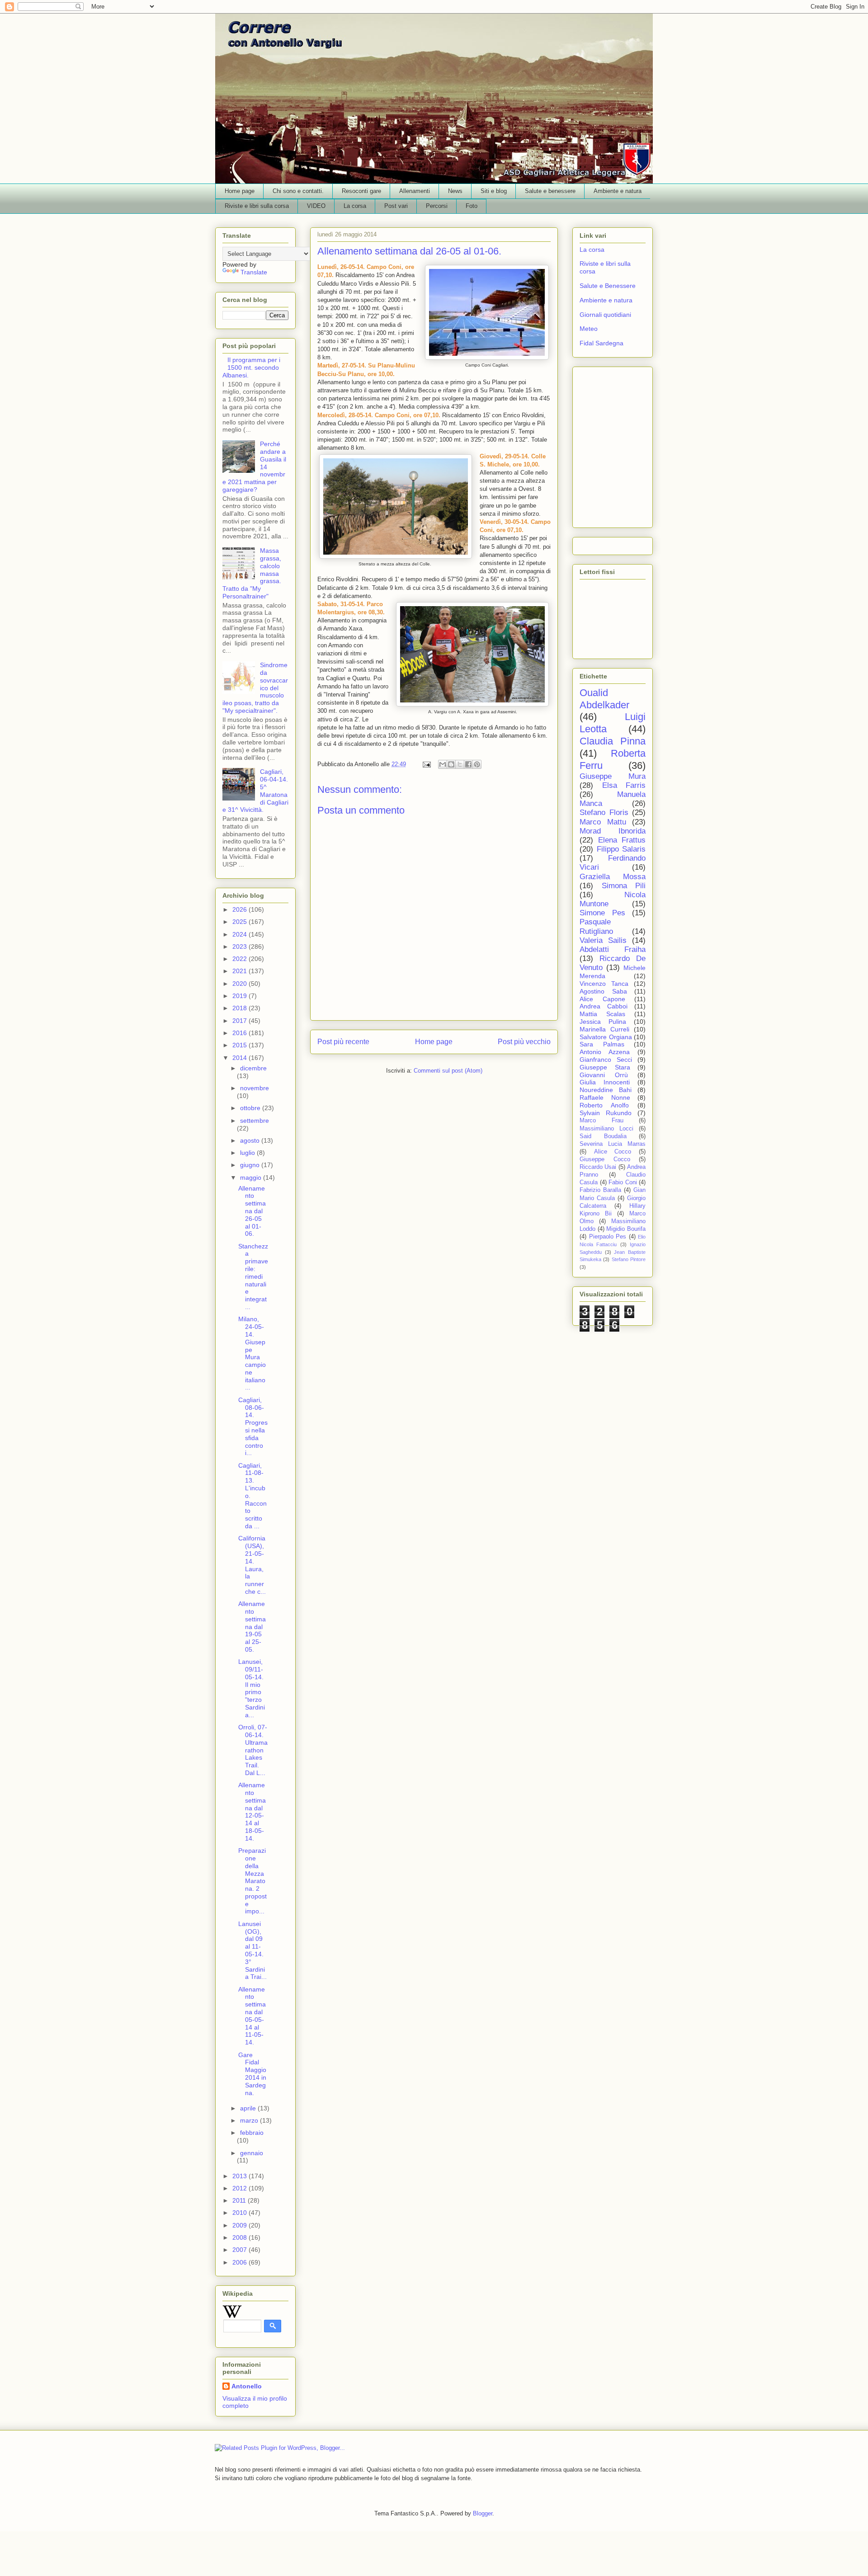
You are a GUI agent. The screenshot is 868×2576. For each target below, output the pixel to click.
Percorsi (437, 206)
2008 (241, 2237)
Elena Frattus (622, 840)
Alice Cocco (613, 1152)
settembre (255, 1121)
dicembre (253, 1068)
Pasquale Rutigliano (596, 926)
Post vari (396, 206)
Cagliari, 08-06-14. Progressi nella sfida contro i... (253, 1427)
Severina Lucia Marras (613, 1144)
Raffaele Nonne (605, 1097)
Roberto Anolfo (604, 1105)
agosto (251, 1140)
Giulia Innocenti (605, 1082)
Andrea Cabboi (604, 1006)
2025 (241, 922)
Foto (472, 206)
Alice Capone (602, 999)
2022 (241, 959)
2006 (241, 2262)
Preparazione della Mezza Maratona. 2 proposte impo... (252, 1881)
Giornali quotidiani (605, 315)
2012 (241, 2188)
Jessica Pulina (603, 1022)
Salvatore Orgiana (606, 1037)
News (455, 191)
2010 (241, 2213)
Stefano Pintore (629, 1259)
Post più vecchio (524, 1042)
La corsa (355, 206)
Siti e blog (494, 191)
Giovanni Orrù (604, 1075)
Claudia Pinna (613, 741)
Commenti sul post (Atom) (448, 1071)
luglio (248, 1153)
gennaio (252, 2153)
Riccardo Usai (598, 1167)
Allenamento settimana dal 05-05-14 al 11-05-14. (252, 2016)
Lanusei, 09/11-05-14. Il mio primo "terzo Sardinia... (252, 1688)
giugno (251, 1165)
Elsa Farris (624, 785)
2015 (241, 1045)
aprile (249, 2108)
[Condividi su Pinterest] (477, 764)
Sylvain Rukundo (606, 1113)
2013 (241, 2176)
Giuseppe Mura (613, 776)
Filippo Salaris (621, 849)
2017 (241, 1021)
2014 (241, 1058)
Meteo (589, 329)
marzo (250, 2120)
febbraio (252, 2133)
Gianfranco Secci (606, 1060)
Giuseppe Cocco (605, 1159)
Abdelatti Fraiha (613, 949)
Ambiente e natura (618, 191)
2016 (241, 1033)
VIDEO (316, 206)
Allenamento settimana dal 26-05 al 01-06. (252, 1211)
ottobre (251, 1108)
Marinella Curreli (604, 1029)
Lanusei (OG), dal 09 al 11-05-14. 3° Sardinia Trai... (252, 1950)
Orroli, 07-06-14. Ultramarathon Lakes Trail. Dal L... (253, 1750)
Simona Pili (624, 886)
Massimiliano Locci (606, 1129)
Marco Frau (601, 1121)
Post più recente (343, 1042)
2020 (241, 984)
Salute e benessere (550, 191)
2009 (241, 2225)
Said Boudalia (603, 1136)
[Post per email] (426, 764)
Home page (240, 191)
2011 (240, 2200)
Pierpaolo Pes (608, 1237)
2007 (241, 2250)
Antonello (247, 2386)
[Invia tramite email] (443, 764)
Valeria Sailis (603, 940)
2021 (241, 971)
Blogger (483, 2513)
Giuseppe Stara (605, 1067)
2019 (241, 996)
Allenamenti (415, 191)
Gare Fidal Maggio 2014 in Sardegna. (252, 2074)
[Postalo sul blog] (451, 764)
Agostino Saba (603, 991)
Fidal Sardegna (601, 343)
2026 (241, 909)
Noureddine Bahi (606, 1090)
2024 (241, 934)
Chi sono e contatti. (298, 191)
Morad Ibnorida (613, 831)
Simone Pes (602, 913)
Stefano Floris (604, 812)
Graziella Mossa (613, 877)
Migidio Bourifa (626, 1229)
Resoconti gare (361, 191)
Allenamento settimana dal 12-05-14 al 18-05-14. (252, 1812)
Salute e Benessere (608, 286)
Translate (254, 272)
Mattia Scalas (602, 1014)
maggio (252, 1177)
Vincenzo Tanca (604, 984)
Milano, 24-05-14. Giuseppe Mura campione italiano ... (252, 1353)
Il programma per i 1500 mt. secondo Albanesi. (251, 367)
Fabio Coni (623, 1182)
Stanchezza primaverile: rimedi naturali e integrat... (253, 1276)
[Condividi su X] (460, 764)
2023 (241, 947)
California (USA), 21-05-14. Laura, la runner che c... (252, 1565)
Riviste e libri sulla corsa (257, 206)
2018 (241, 1008)
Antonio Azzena (605, 1052)
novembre (255, 1088)
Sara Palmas (602, 1044)
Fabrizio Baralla (600, 1190)
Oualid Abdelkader (604, 699)
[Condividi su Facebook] (468, 764)
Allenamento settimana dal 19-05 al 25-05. (252, 1627)
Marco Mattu (603, 822)
